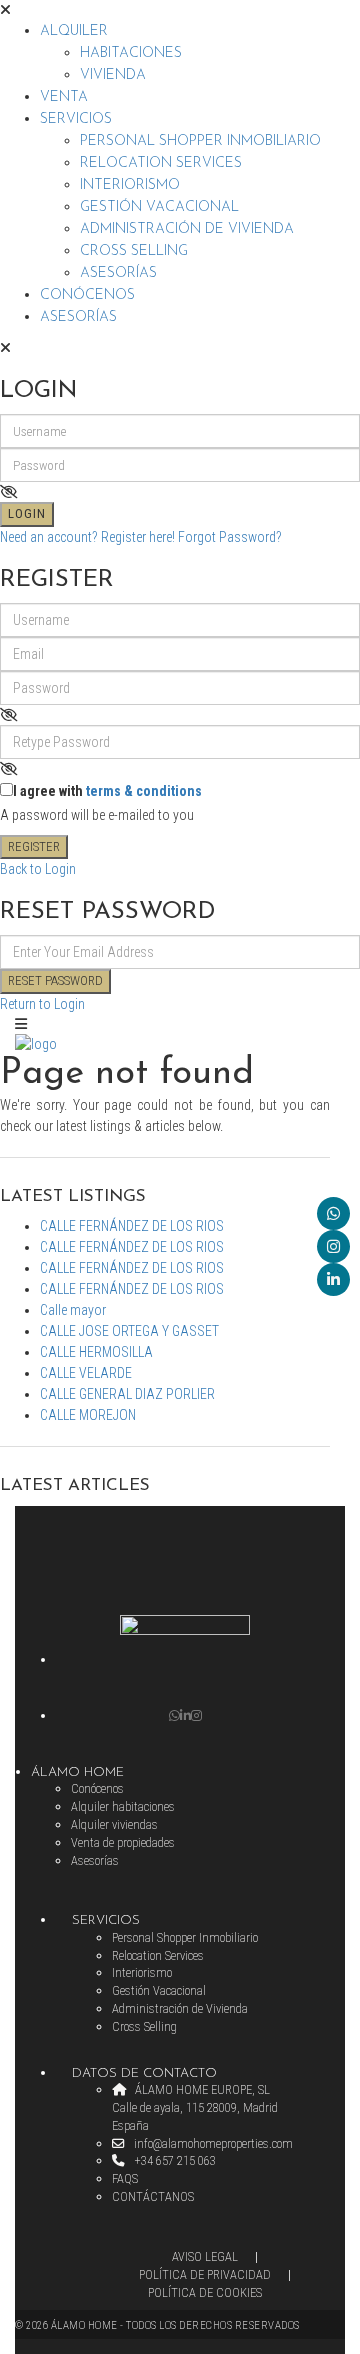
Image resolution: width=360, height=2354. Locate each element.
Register (34, 846)
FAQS (125, 2178)
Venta (64, 97)
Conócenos (87, 295)
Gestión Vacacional (159, 207)
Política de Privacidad (205, 2274)
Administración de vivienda (187, 229)
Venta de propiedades (123, 1842)
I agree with (107, 791)
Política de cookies (205, 2292)
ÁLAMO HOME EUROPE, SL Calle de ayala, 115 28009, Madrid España (195, 2107)
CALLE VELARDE (86, 1373)
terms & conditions (144, 791)
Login (27, 513)
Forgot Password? (230, 537)
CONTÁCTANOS (153, 2196)
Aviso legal (205, 2256)
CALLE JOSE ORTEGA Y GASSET (129, 1331)
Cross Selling (134, 251)
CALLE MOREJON (88, 1415)
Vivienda (113, 75)
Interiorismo (130, 185)
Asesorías (118, 273)
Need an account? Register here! (87, 537)
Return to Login (42, 1004)
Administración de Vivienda (180, 2008)
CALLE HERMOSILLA (96, 1352)
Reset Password (55, 980)
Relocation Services (161, 163)
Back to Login (38, 869)
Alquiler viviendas (114, 1824)
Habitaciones (131, 53)
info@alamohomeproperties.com (212, 2143)
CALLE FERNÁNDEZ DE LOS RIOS (132, 1226)
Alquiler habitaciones (123, 1806)
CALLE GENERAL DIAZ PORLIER (127, 1394)
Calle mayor (73, 1310)
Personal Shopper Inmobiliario (200, 141)
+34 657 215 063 (173, 2160)
